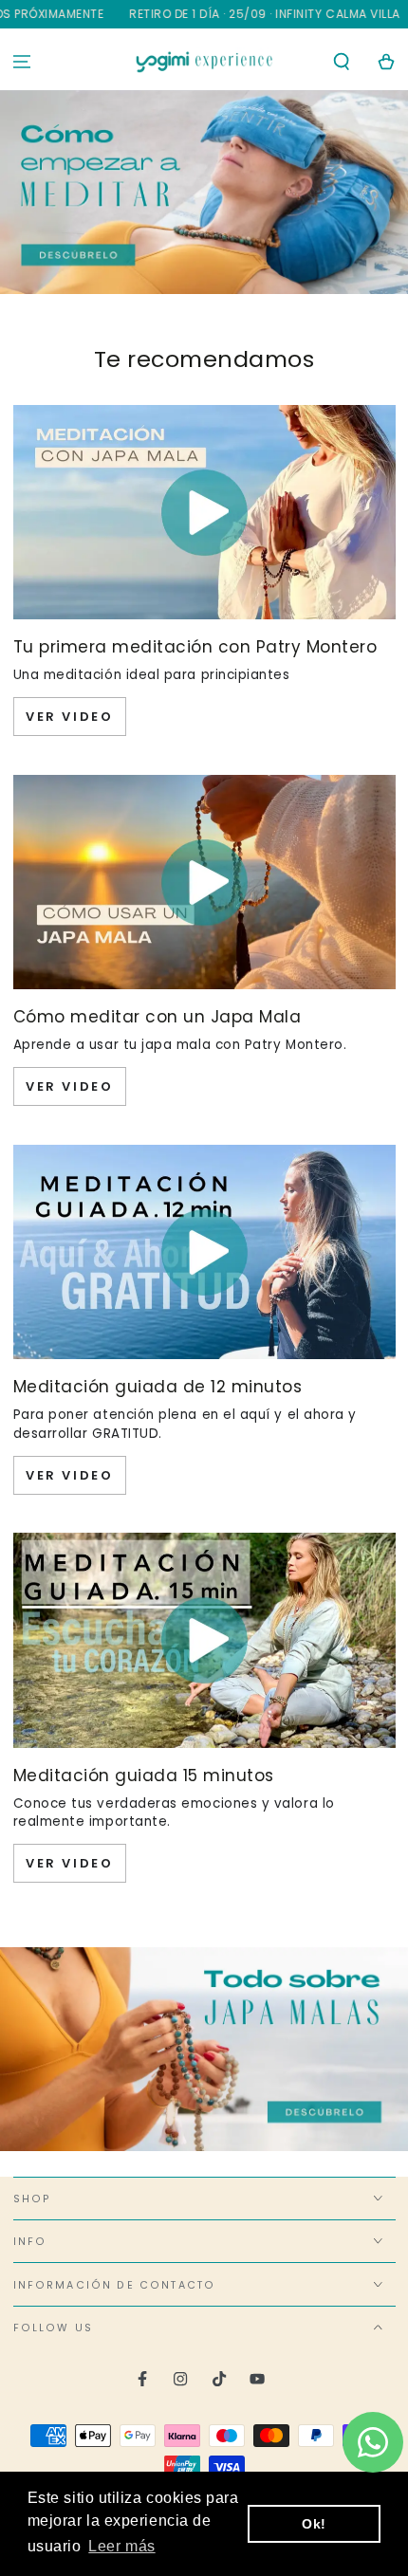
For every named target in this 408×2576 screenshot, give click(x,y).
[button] (341, 62)
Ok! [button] (314, 2524)
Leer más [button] (121, 2546)
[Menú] (22, 62)
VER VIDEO (69, 717)
